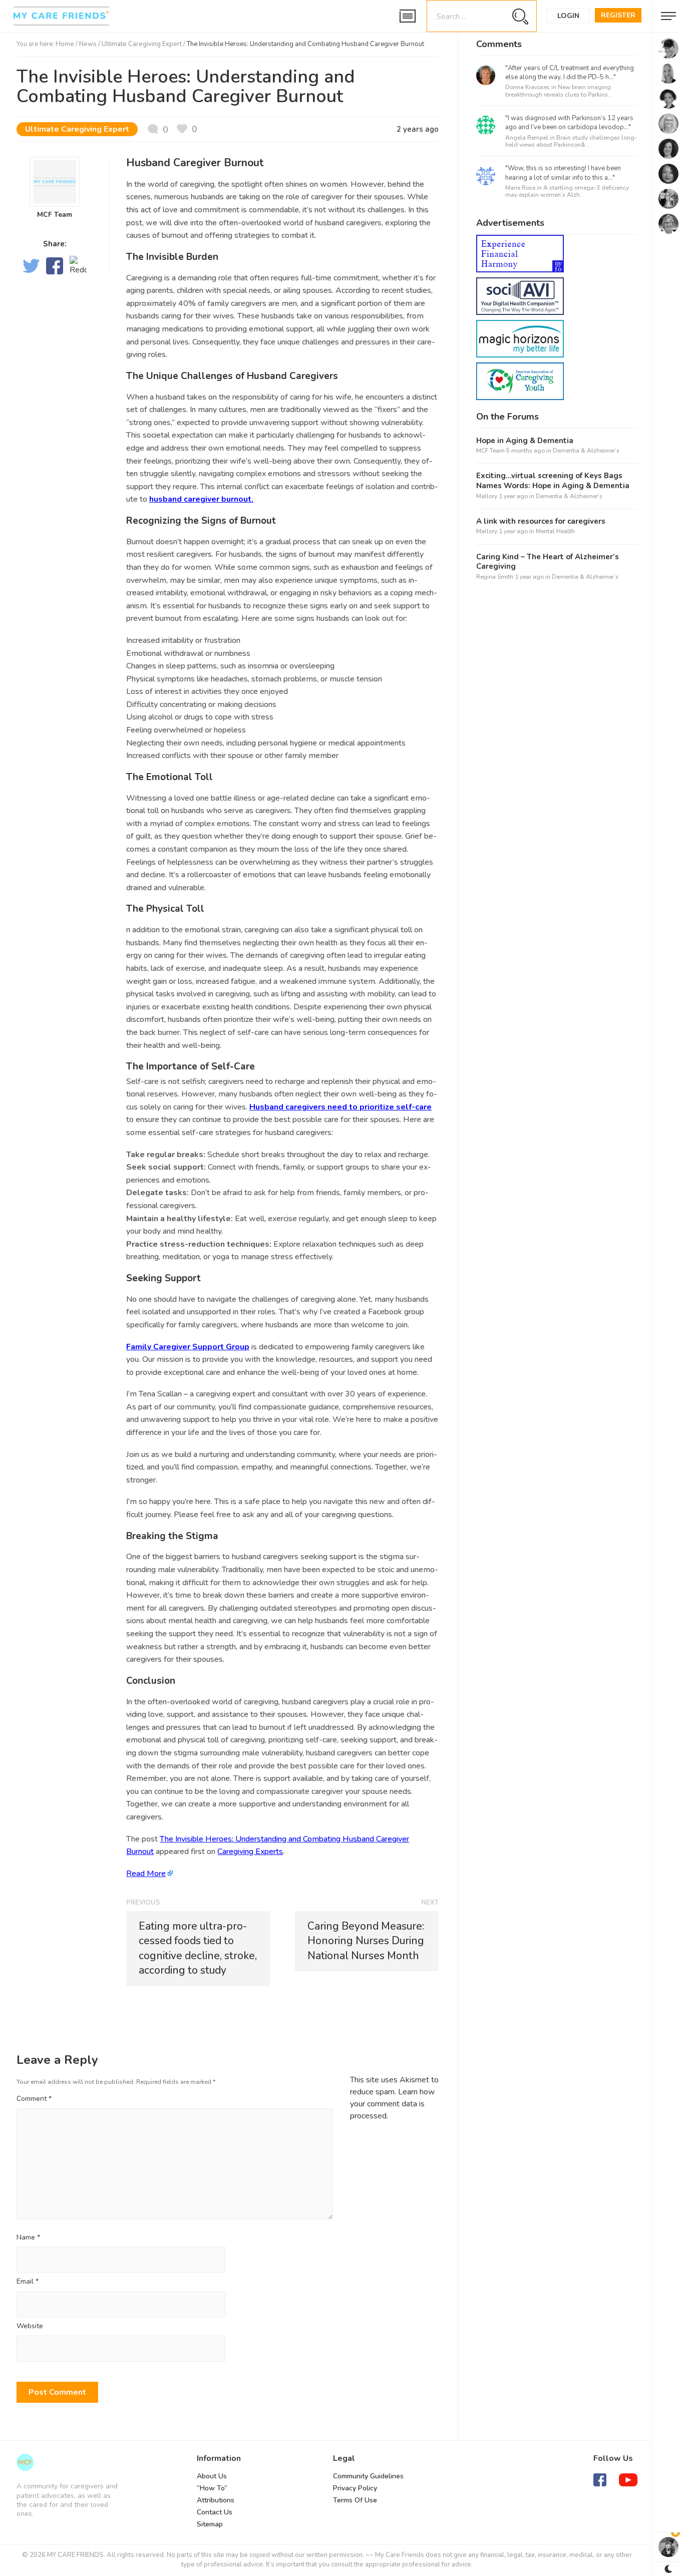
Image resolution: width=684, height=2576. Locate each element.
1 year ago (513, 496)
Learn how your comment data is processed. (392, 2104)
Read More (146, 1874)
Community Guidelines (368, 2476)
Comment (34, 2099)
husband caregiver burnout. (201, 499)
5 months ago (526, 451)
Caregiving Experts (250, 1852)
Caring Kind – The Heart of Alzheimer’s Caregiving (548, 562)
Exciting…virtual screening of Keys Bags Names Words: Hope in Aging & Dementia (553, 481)
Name (28, 2238)
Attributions (216, 2500)
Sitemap (210, 2524)
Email (28, 2282)
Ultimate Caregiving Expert (142, 44)
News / (90, 44)
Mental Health (555, 531)
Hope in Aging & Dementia (525, 441)
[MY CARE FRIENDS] (25, 2462)
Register (618, 15)
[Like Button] (187, 129)
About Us (212, 2476)
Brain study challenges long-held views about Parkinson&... (571, 141)
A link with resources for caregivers (541, 521)
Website (30, 2326)
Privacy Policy (355, 2488)
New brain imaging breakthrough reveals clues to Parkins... (559, 91)
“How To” (212, 2488)
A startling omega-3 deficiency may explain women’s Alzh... (567, 191)
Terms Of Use (355, 2500)
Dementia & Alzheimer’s (586, 451)
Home (65, 44)
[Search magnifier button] (520, 16)
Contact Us (215, 2512)
